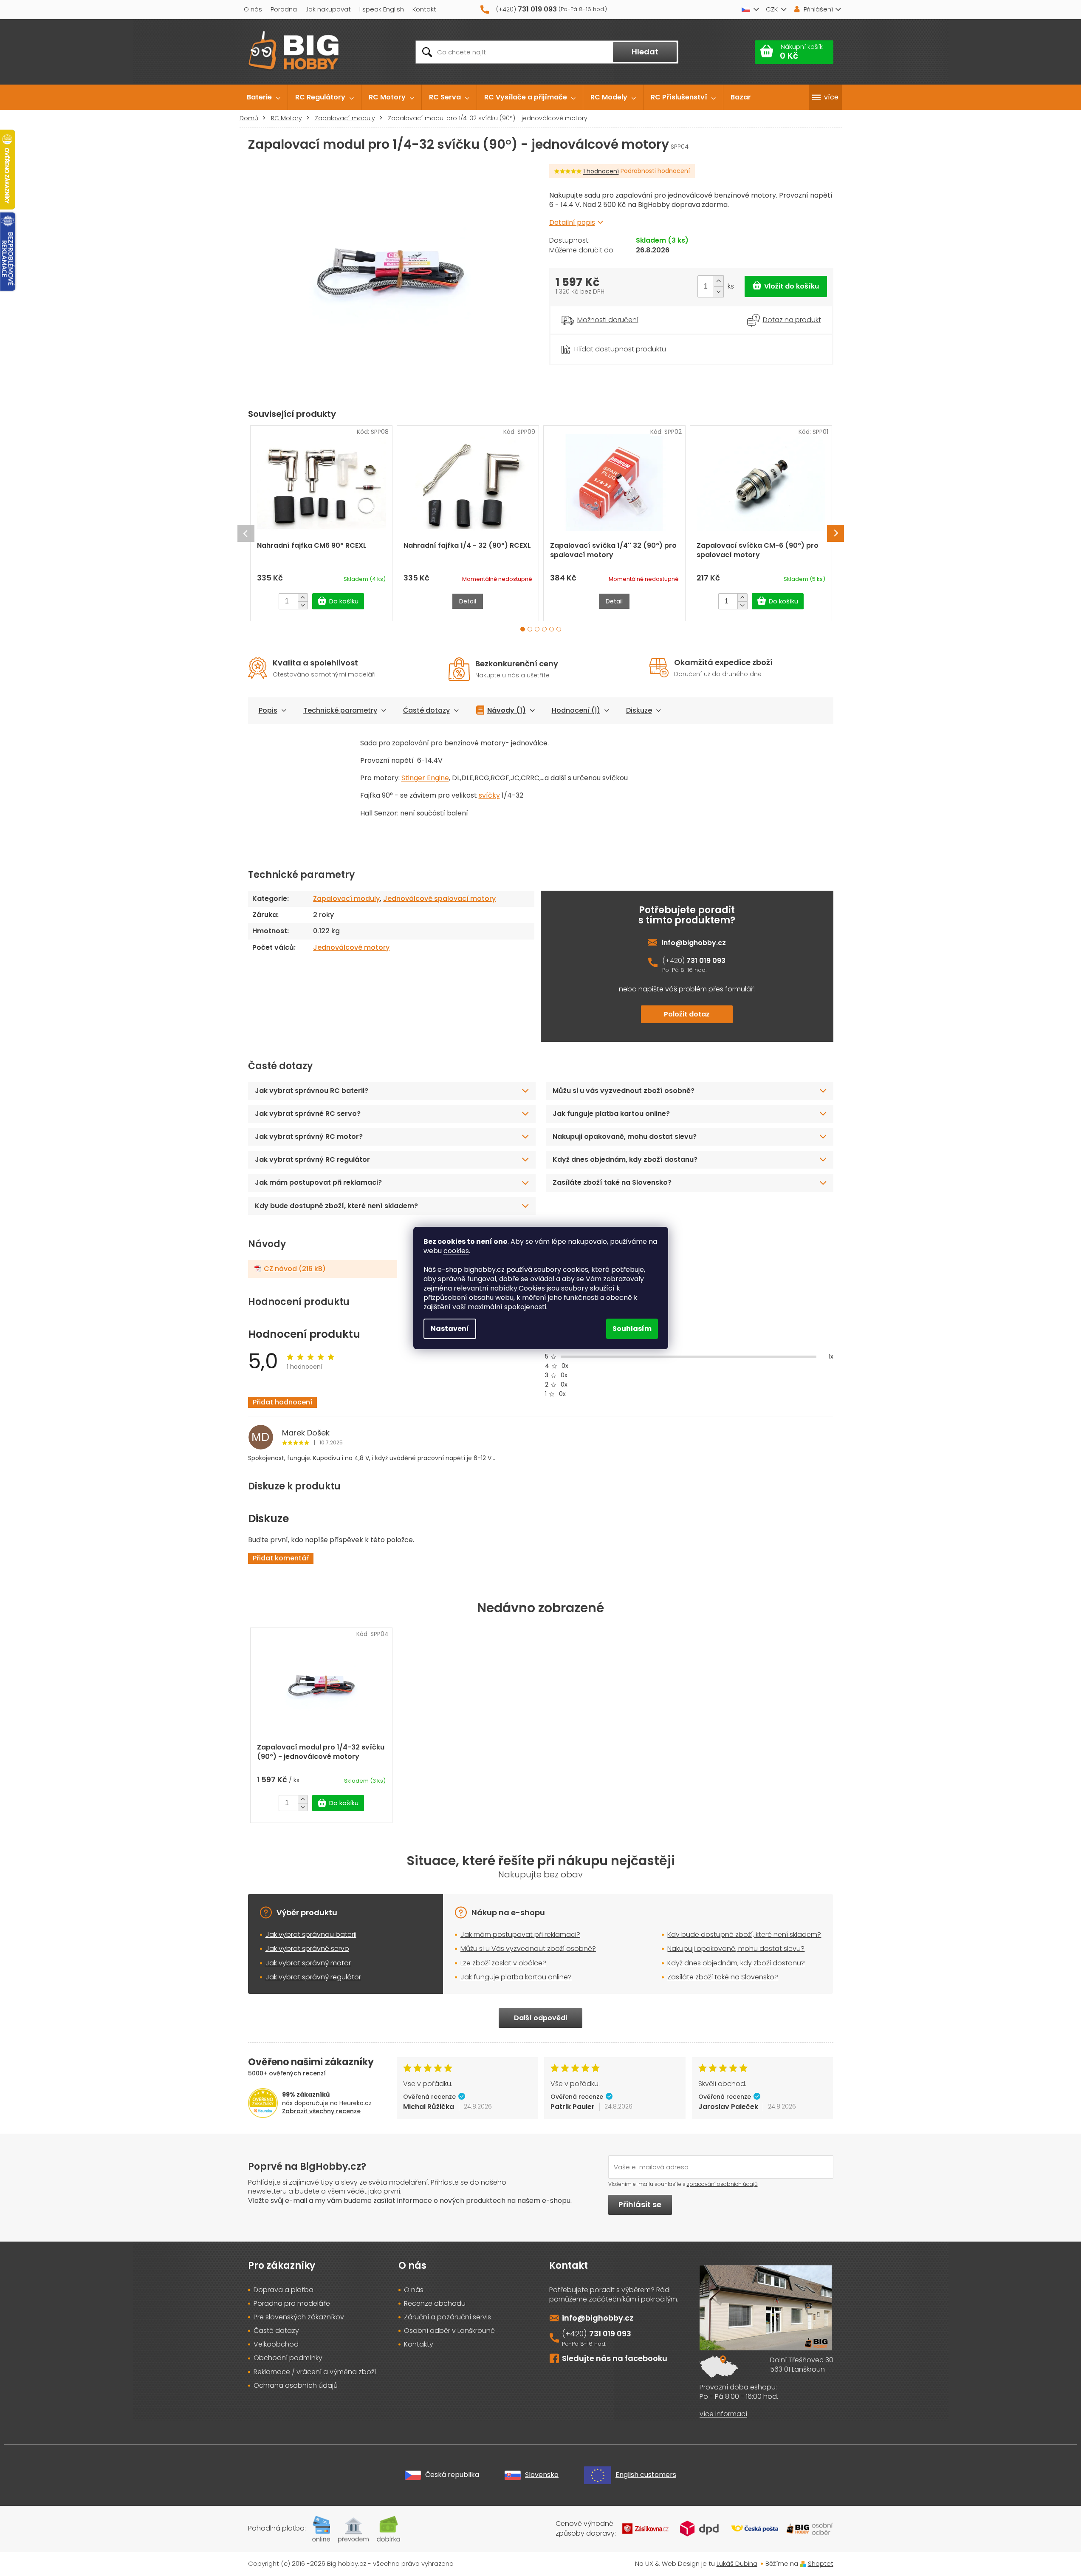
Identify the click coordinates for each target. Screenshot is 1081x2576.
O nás (253, 9)
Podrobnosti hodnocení (655, 171)
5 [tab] (552, 629)
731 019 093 (706, 961)
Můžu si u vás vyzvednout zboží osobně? (624, 1091)
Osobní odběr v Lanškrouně (449, 2331)
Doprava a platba (284, 2290)
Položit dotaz (687, 1014)
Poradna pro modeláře (292, 2304)
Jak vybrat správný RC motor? (309, 1137)
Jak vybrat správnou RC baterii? (312, 1091)
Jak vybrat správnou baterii (311, 1935)
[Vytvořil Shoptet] (803, 2563)
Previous (246, 533)
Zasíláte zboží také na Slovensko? (612, 1182)
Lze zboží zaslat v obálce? (503, 1963)
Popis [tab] (268, 710)
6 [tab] (559, 629)
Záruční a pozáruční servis (447, 2317)
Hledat (645, 52)
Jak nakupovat (328, 9)
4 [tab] (544, 629)
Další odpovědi (540, 2018)
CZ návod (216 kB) (295, 1269)
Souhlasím (632, 1329)
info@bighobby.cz (694, 943)
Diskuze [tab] (639, 710)
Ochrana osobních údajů (296, 2386)
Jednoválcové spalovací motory (439, 899)
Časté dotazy (426, 710)
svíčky (489, 795)
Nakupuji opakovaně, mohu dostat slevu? (625, 1137)
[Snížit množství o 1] (718, 292)
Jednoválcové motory (351, 947)
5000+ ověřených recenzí (287, 2073)
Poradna (284, 9)
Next (835, 533)
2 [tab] (530, 629)
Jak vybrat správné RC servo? (308, 1114)
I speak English (382, 9)
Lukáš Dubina (737, 2563)
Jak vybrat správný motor (308, 1963)
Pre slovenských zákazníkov (299, 2317)
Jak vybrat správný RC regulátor (312, 1159)
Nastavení (450, 1329)
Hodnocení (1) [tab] (576, 710)
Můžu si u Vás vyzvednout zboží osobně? (528, 1949)
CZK (772, 9)
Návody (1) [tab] (507, 710)
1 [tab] (523, 629)
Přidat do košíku (786, 286)
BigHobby (654, 205)
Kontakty (419, 2344)
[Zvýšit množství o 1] (718, 281)
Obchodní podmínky (288, 2358)
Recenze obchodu (435, 2304)
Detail (468, 601)
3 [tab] (537, 629)
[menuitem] (264, 97)
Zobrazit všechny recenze (321, 2111)
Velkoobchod (276, 2344)
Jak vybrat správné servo (307, 1949)
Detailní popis (572, 222)
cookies (456, 1251)
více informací (723, 2414)
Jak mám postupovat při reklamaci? (318, 1182)
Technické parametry (340, 710)
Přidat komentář (281, 1558)
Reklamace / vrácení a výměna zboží (315, 2372)
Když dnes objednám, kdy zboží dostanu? (625, 1159)
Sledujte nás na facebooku (615, 2358)
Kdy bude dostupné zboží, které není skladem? (336, 1206)
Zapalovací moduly (346, 899)
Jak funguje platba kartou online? (611, 1114)
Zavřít (596, 339)
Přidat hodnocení (282, 1402)
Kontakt (424, 9)
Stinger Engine (425, 778)
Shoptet (821, 2563)
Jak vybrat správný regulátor (313, 1977)
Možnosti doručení (608, 320)
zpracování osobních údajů (722, 2184)
